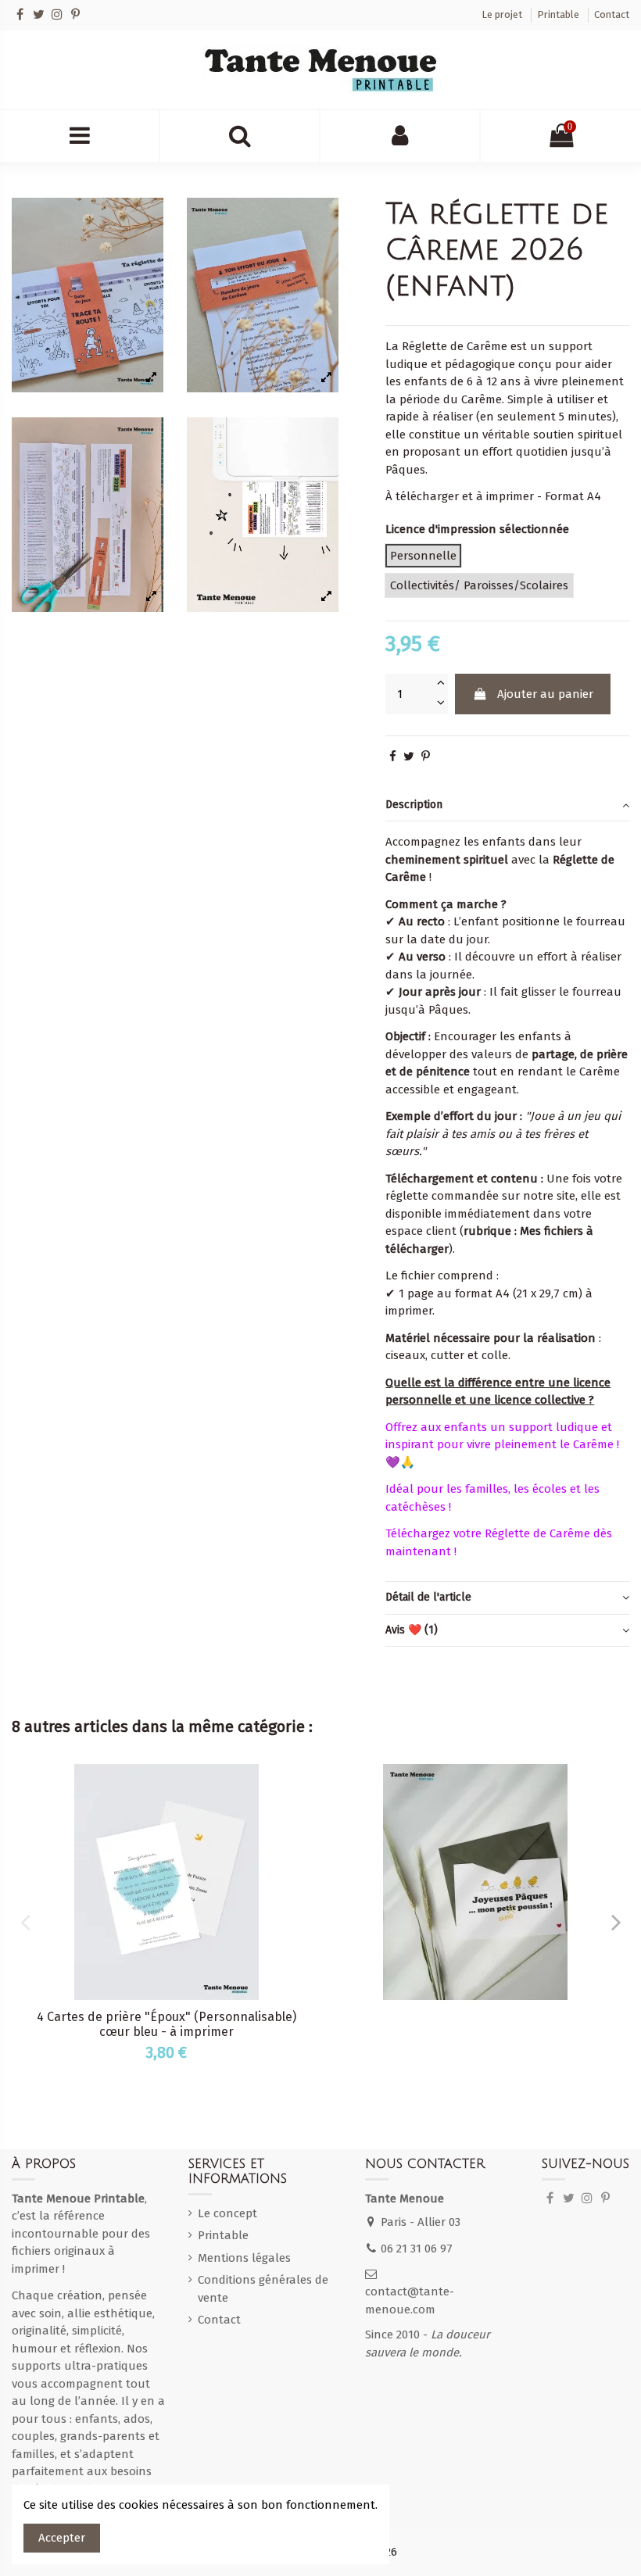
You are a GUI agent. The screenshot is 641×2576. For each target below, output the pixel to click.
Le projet (503, 14)
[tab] (507, 806)
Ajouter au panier (545, 694)
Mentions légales (244, 2258)
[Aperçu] (301, 1788)
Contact (612, 14)
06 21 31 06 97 (417, 2249)
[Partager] (393, 757)
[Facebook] (20, 14)
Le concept (227, 2213)
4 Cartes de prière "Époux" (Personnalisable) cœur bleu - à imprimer (167, 2024)
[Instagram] (57, 14)
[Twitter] (39, 14)
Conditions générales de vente (263, 2289)
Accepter (62, 2538)
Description (414, 805)
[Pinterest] (75, 14)
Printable (559, 14)
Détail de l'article (428, 1597)
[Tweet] (409, 757)
